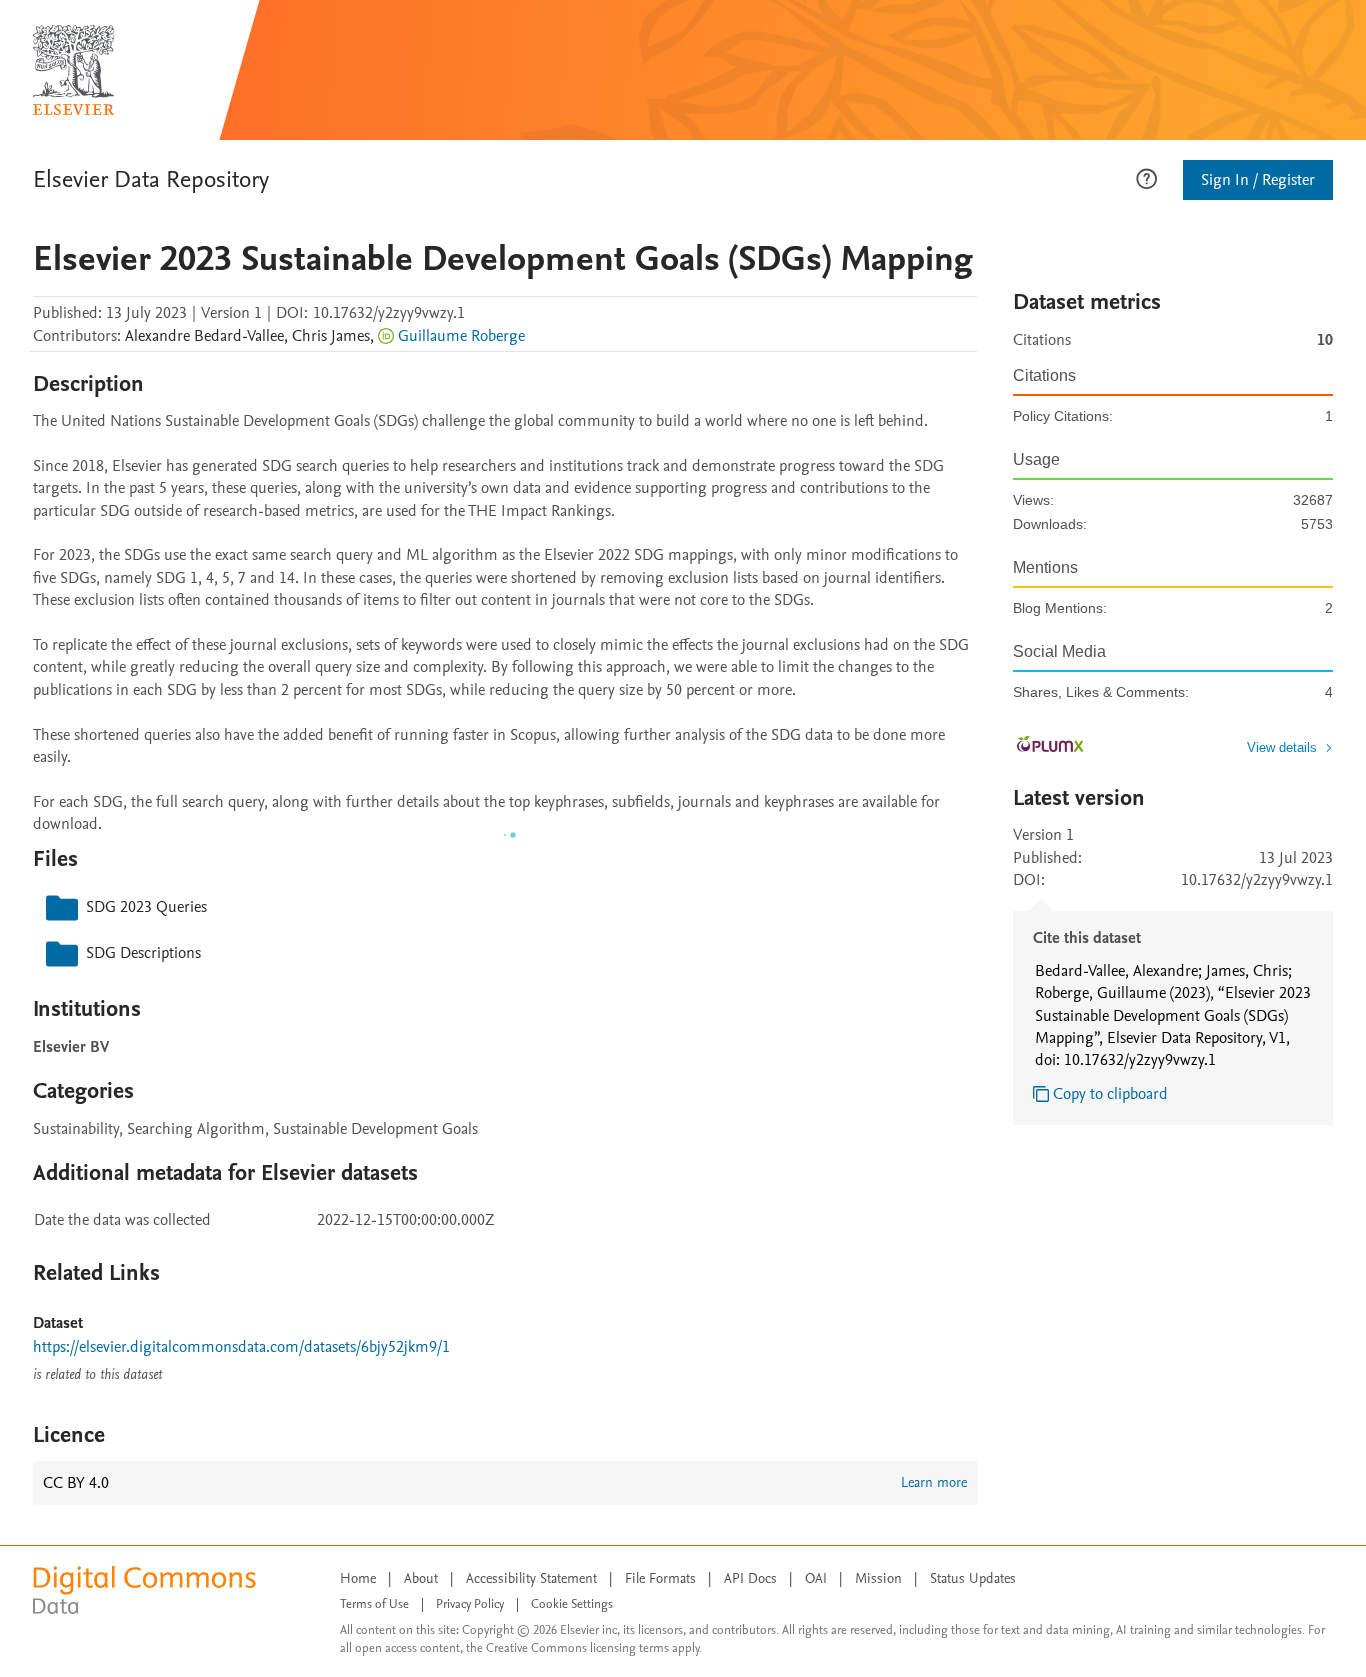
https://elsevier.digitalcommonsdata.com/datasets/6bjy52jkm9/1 (241, 1347)
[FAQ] (1146, 177)
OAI (816, 1578)
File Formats (660, 1578)
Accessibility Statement (531, 1578)
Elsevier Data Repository (151, 179)
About (421, 1578)
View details (1282, 747)
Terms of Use (374, 1604)
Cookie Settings (572, 1604)
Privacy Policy (470, 1604)
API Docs (750, 1578)
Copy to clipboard (1110, 1094)
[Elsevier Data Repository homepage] (74, 70)
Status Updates (973, 1578)
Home (358, 1578)
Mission (878, 1578)
